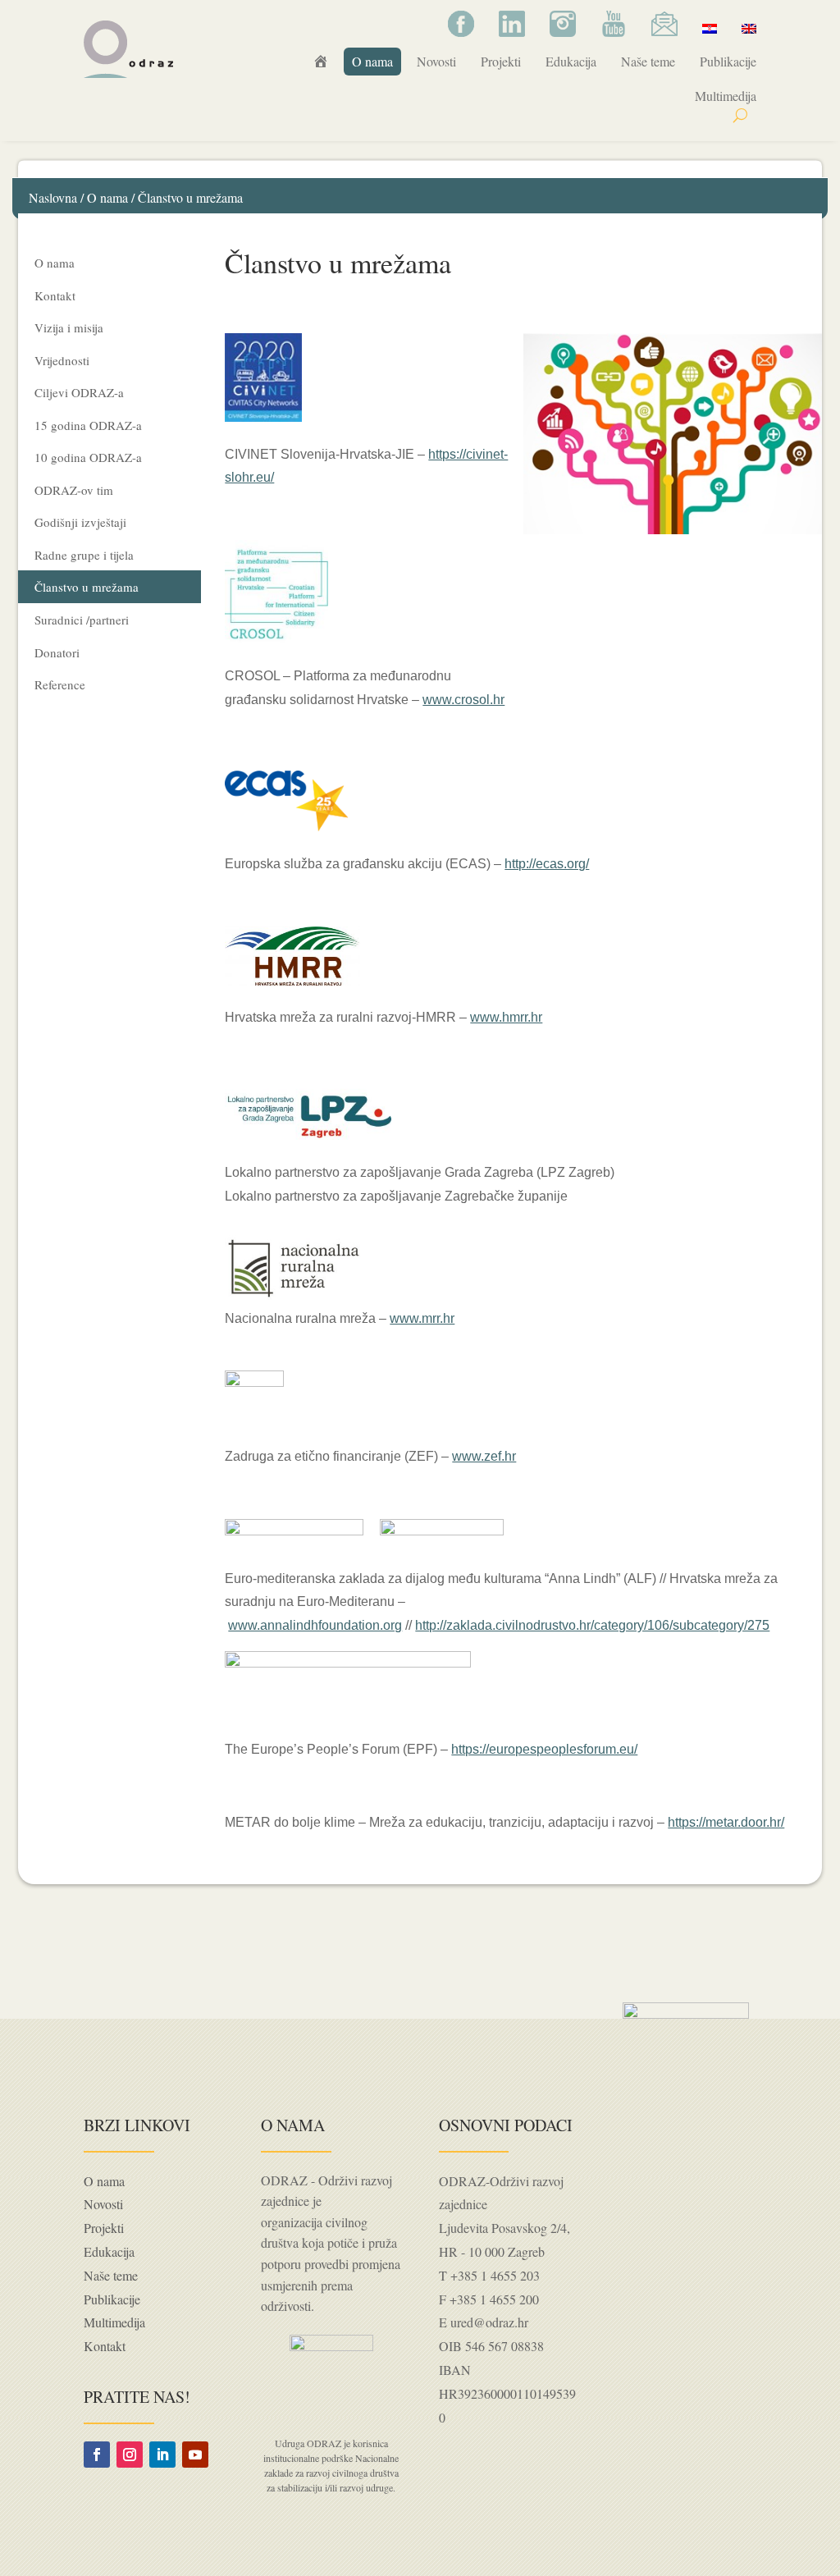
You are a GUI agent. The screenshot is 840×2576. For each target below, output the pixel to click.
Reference (60, 684)
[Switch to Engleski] (749, 28)
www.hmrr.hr (506, 1017)
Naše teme (648, 61)
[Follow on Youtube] (195, 2455)
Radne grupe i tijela (84, 555)
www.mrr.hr (422, 1318)
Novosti (436, 61)
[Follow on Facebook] (97, 2455)
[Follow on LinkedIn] (162, 2455)
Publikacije (728, 61)
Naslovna (53, 197)
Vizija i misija (69, 327)
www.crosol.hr (463, 700)
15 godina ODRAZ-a (88, 425)
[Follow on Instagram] (130, 2455)
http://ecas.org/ (547, 864)
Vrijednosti (62, 360)
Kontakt (55, 295)
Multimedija (726, 96)
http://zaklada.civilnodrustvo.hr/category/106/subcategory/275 (592, 1625)
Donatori (57, 652)
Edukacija (571, 61)
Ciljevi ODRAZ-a (79, 392)
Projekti (501, 61)
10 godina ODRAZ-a (88, 457)
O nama (372, 61)
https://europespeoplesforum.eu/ (544, 1749)
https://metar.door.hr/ (726, 1822)
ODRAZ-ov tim (74, 490)
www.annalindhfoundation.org (315, 1625)
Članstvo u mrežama (87, 587)
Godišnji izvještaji (80, 522)
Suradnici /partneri (82, 620)
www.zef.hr (484, 1456)
